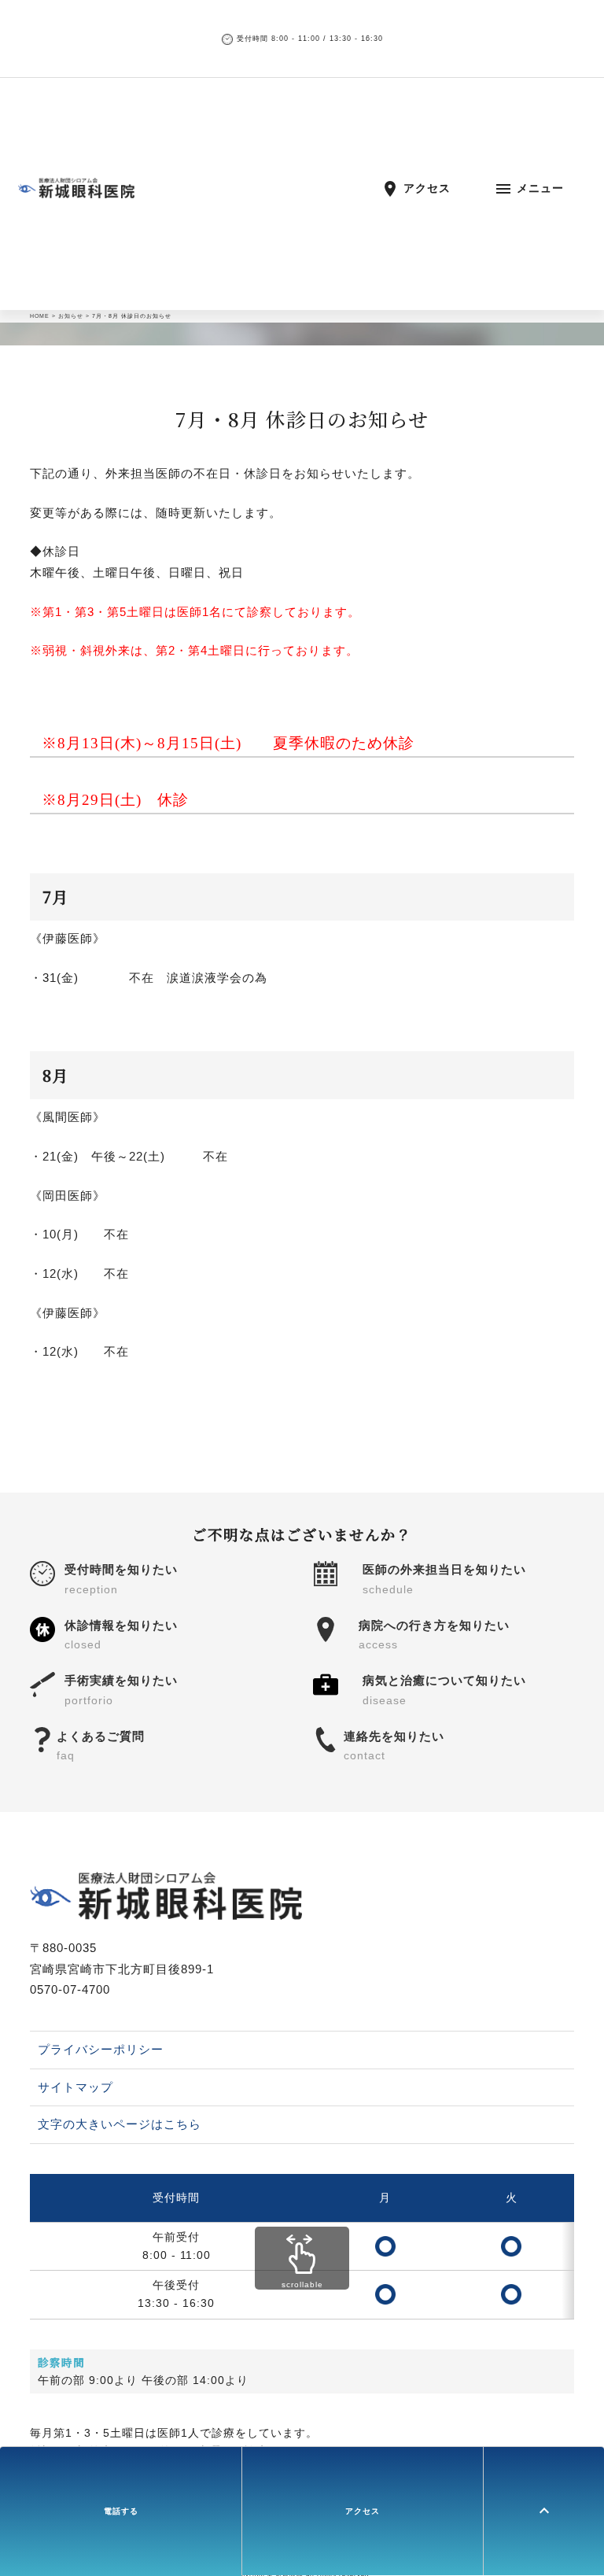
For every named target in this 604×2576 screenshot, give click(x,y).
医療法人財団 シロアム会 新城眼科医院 (188, 188)
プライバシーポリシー (101, 2049)
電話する (121, 2511)
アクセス (363, 2511)
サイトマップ (75, 2087)
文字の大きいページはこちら (120, 2124)
